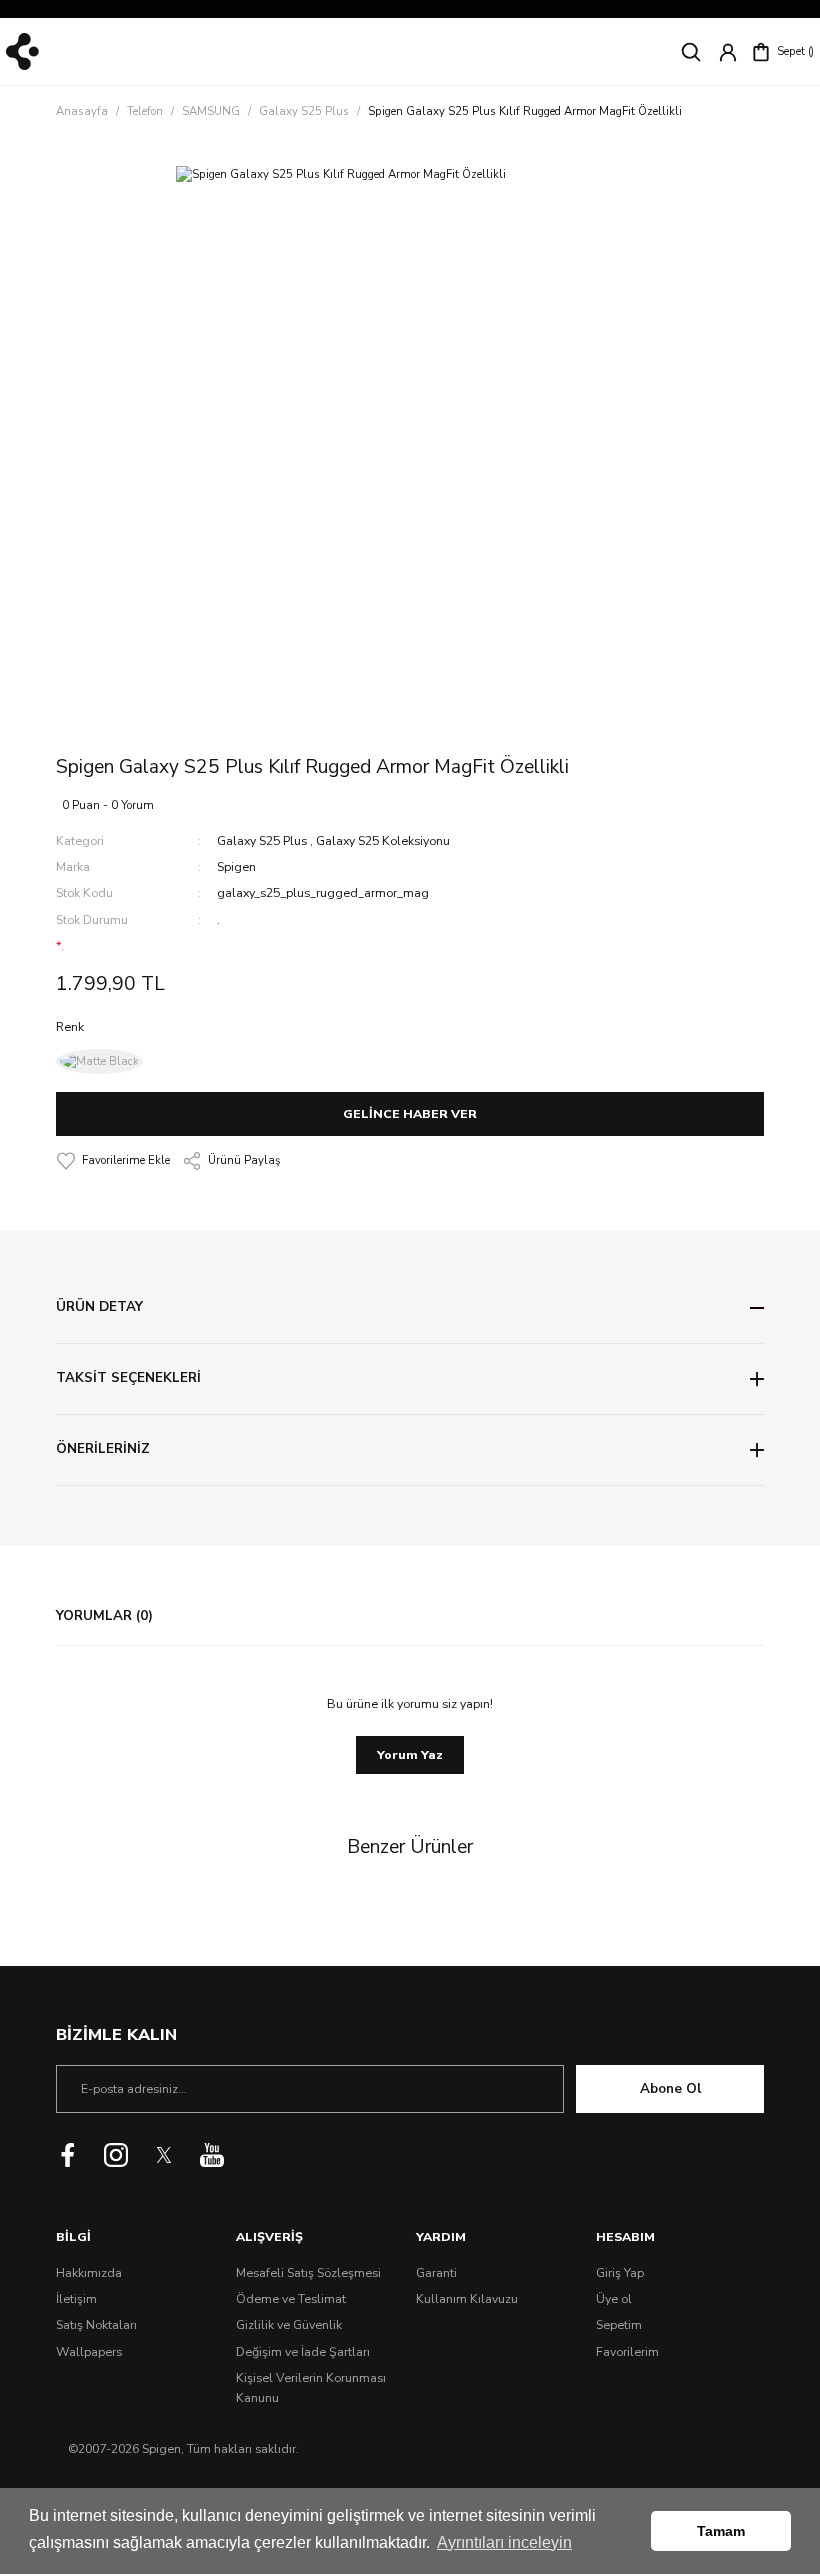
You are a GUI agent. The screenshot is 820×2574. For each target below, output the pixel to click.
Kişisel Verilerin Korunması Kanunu (311, 2388)
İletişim (76, 2299)
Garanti (436, 2273)
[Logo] (22, 51)
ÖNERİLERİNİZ (103, 1449)
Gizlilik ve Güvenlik (289, 2325)
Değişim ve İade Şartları (303, 2352)
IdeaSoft (410, 2482)
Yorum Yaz (410, 1755)
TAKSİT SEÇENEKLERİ (128, 1378)
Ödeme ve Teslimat (291, 2299)
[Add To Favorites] (113, 1161)
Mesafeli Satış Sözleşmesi (308, 2273)
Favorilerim (627, 2352)
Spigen (236, 867)
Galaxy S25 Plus (262, 841)
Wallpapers (89, 2352)
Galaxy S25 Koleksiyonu (383, 841)
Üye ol (614, 2299)
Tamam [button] (721, 2531)
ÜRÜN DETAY (99, 1307)
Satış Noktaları (96, 2325)
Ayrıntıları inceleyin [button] (504, 2542)
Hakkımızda (89, 2273)
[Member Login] (728, 52)
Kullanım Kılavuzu (467, 2299)
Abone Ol (670, 2089)
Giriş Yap (620, 2273)
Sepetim (619, 2325)
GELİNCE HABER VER (410, 1114)
